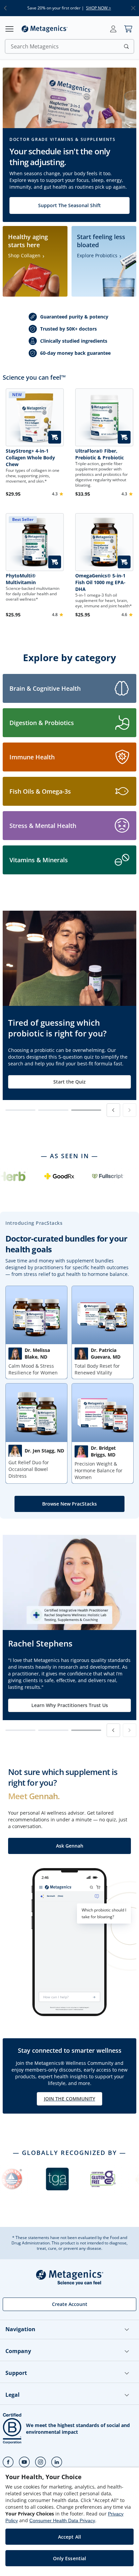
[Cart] (128, 29)
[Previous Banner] (113, 1110)
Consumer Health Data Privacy (62, 2521)
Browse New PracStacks (69, 1504)
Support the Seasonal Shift (69, 205)
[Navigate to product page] (104, 417)
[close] (133, 8)
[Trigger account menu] (113, 29)
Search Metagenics (35, 46)
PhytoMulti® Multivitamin (21, 579)
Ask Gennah (70, 1846)
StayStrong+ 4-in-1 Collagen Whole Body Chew (30, 458)
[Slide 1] (20, 1110)
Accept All (69, 2537)
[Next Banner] (130, 1110)
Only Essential (70, 2558)
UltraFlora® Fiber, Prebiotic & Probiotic (100, 454)
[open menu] (9, 29)
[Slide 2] (53, 1110)
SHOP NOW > (99, 8)
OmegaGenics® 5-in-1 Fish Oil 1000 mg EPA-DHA (100, 582)
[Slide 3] (86, 1110)
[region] (69, 2522)
